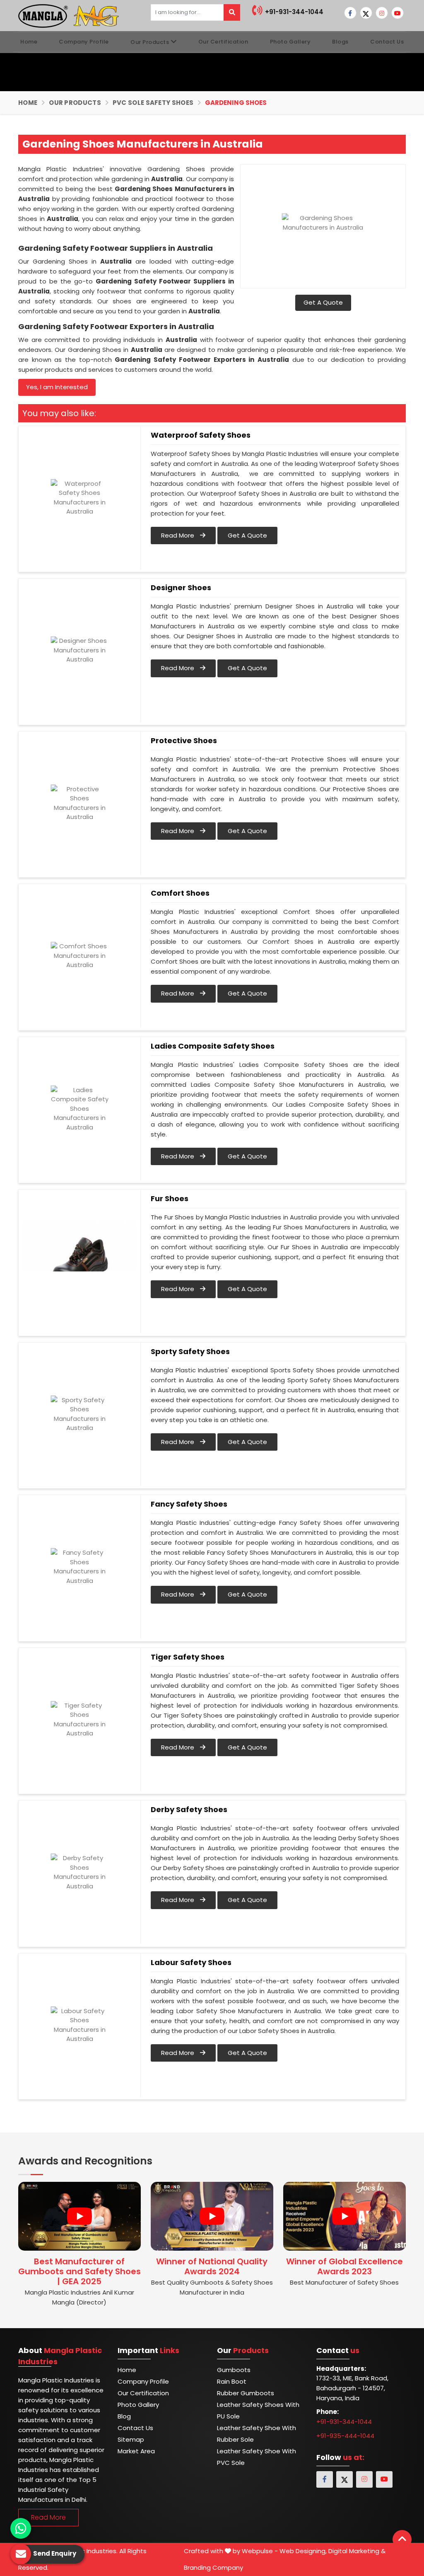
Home (29, 42)
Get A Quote (323, 302)
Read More (178, 535)
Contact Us (387, 42)
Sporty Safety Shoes (190, 1352)
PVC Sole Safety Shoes (153, 103)
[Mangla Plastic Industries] (70, 15)
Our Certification (223, 42)
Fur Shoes (170, 1199)
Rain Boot (232, 2381)
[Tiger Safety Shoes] (79, 1720)
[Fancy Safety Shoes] (79, 1567)
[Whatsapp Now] (21, 2528)
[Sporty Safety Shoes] (79, 1414)
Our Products (150, 42)
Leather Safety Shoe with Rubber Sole (257, 2434)
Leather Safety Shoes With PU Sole (258, 2410)
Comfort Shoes (180, 893)
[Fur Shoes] (79, 1261)
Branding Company (213, 2568)
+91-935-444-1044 (345, 2436)
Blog (124, 2416)
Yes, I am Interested (57, 387)
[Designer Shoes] (79, 650)
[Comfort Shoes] (79, 956)
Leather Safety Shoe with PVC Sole (257, 2457)
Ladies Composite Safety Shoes (213, 1046)
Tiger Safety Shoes (188, 1657)
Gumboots (234, 2370)
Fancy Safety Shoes (189, 1504)
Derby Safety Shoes (189, 1810)
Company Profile (84, 42)
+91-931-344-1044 (293, 12)
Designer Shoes (181, 588)
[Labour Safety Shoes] (79, 2025)
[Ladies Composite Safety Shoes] (79, 1109)
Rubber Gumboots (246, 2393)
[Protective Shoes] (79, 803)
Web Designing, (303, 2551)
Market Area (136, 2451)
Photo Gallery (290, 42)
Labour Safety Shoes (191, 1963)
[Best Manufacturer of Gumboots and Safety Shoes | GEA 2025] (79, 2216)
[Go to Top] (402, 2540)
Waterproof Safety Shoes (201, 435)
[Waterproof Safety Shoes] (79, 498)
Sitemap (131, 2439)
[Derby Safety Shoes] (79, 1872)
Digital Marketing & (357, 2551)
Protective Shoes (184, 741)
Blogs (340, 42)
